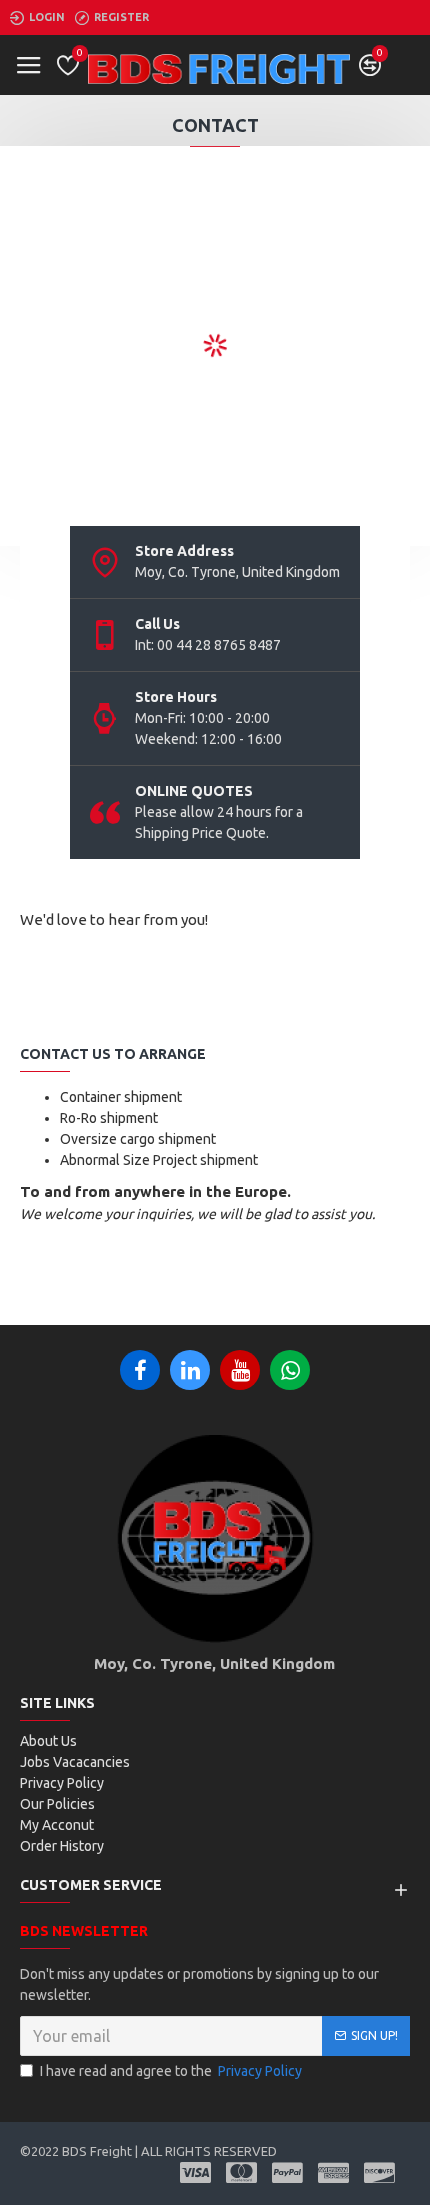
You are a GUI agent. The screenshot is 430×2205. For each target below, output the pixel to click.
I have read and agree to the (171, 2071)
